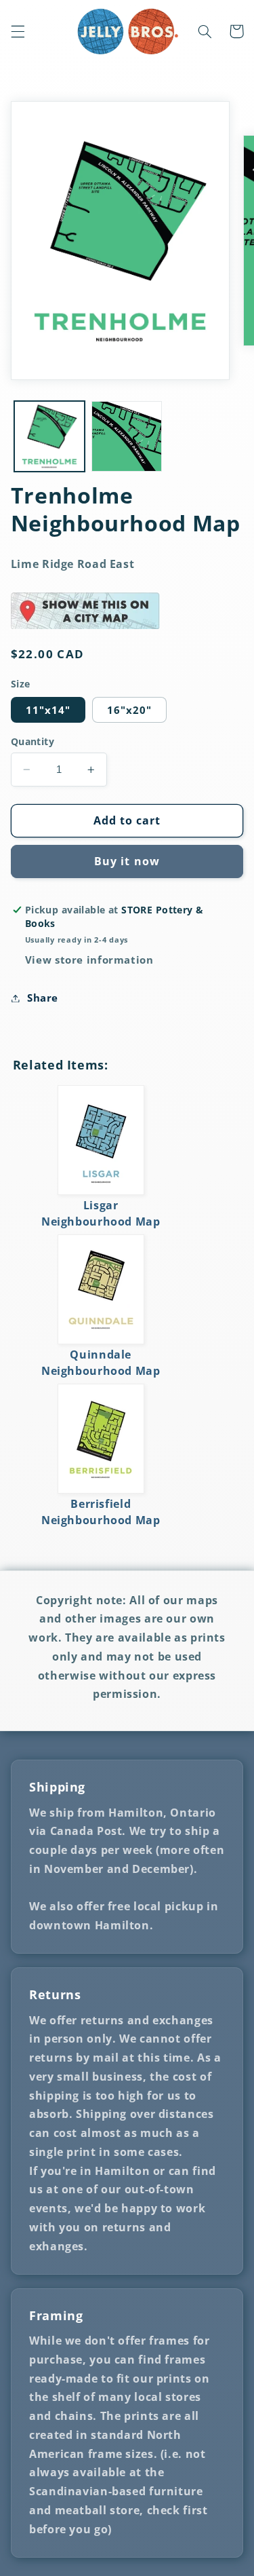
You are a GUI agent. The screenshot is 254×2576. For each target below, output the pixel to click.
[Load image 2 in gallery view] (127, 436)
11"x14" (48, 710)
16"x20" (129, 710)
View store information (89, 960)
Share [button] (43, 998)
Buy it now (127, 861)
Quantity (33, 741)
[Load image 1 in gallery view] (49, 436)
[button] (18, 31)
